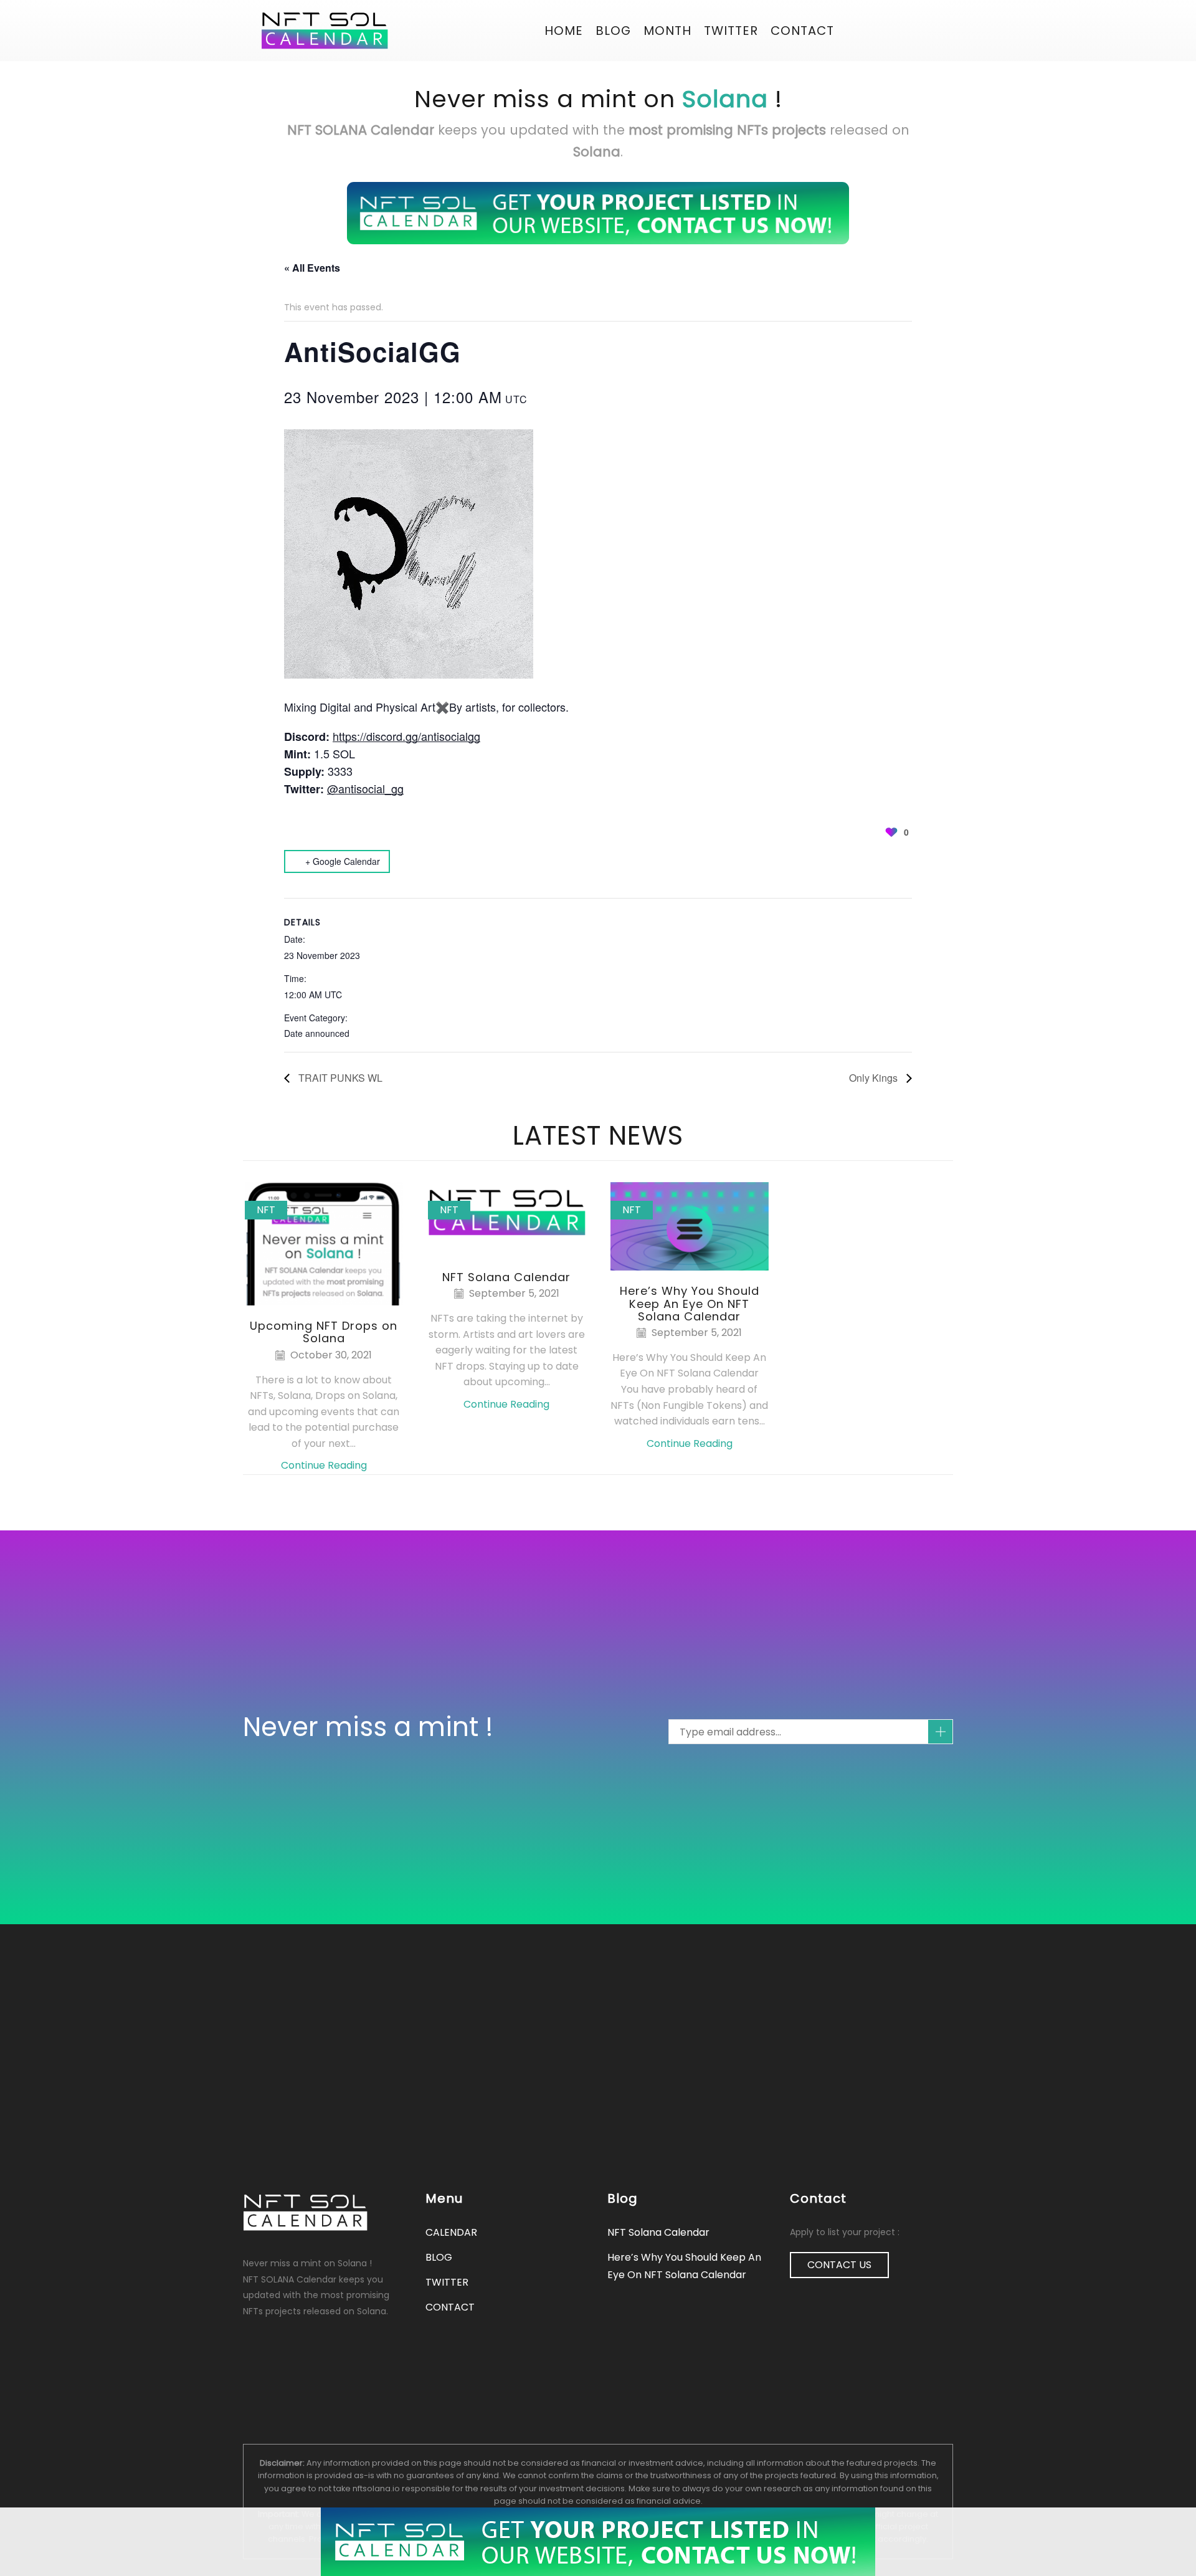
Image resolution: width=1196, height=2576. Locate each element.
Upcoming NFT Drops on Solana (324, 1332)
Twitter (731, 31)
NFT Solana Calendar (506, 1277)
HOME (564, 31)
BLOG (613, 31)
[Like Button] (891, 832)
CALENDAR (451, 2232)
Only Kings (875, 1078)
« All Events (312, 268)
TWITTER (447, 2282)
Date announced (317, 1033)
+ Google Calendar (343, 861)
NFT (266, 1210)
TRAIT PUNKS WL (339, 1078)
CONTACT (802, 31)
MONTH (667, 31)
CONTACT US (839, 2265)
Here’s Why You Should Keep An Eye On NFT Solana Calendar (690, 1303)
